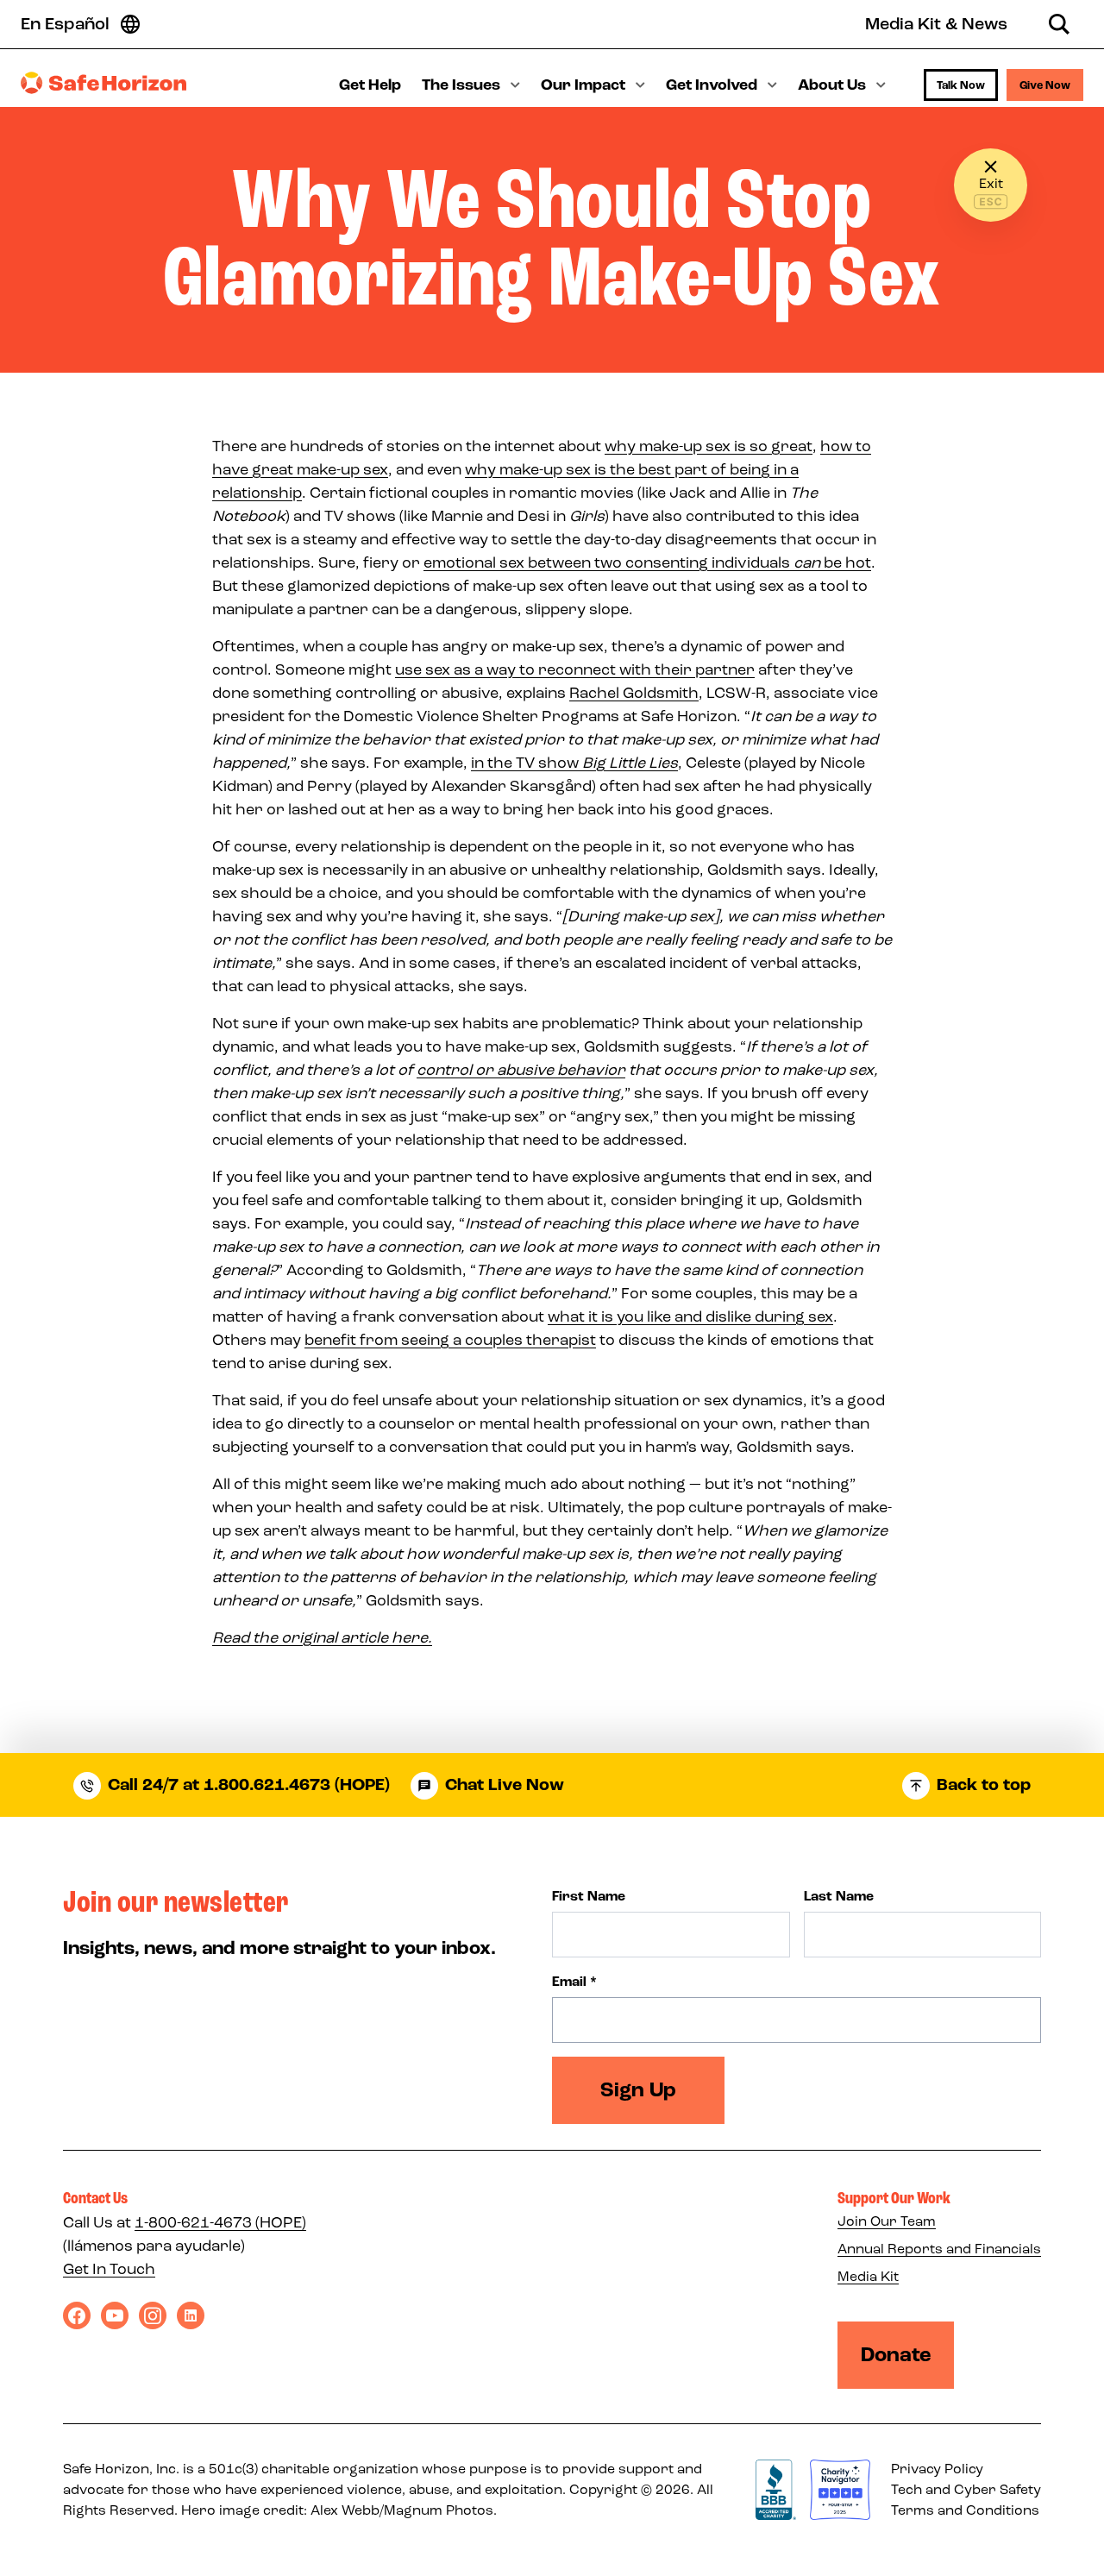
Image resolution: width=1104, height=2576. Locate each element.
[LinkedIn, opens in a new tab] (191, 2315)
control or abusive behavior (521, 1070)
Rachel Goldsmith (634, 693)
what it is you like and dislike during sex (690, 1316)
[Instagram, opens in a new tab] (153, 2315)
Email (574, 1982)
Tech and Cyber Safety (966, 2489)
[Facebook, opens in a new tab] (77, 2315)
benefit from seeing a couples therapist (450, 1340)
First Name (589, 1896)
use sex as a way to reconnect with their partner (575, 669)
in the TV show (574, 763)
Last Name (839, 1896)
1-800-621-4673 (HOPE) (220, 2222)
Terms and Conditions (965, 2510)
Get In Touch (109, 2269)
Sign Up (638, 2090)
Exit (991, 183)
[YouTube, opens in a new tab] (115, 2315)
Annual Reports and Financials (939, 2249)
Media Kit (868, 2276)
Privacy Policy (937, 2469)
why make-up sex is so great (709, 446)
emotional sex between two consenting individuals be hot (647, 562)
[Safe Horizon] (103, 83)
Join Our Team (887, 2221)
